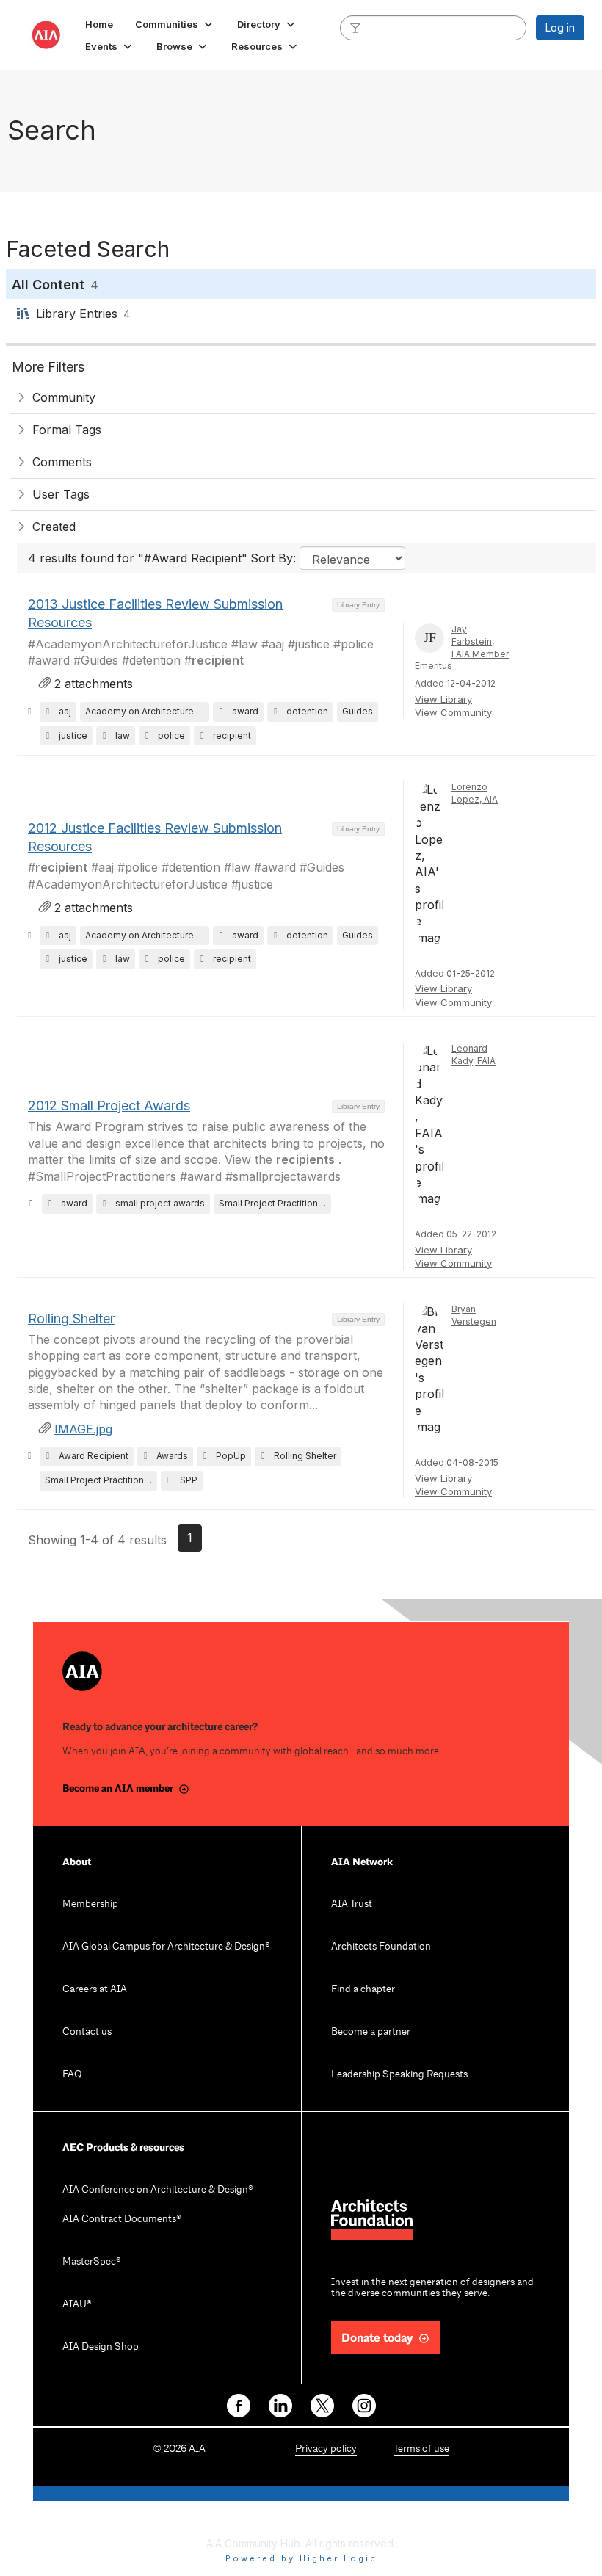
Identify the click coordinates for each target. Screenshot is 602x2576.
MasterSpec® (92, 2262)
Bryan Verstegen (474, 1315)
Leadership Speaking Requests (399, 2075)
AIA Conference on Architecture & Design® (158, 2190)
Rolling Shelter (71, 1318)
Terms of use (421, 2449)
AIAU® (77, 2305)
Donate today (377, 2338)
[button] (175, 24)
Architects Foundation (381, 1947)
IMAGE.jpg (83, 1429)
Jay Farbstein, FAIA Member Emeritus (462, 647)
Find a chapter (363, 1990)
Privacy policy (326, 2449)
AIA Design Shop (101, 2347)
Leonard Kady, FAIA (474, 1054)
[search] (355, 27)
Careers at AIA (95, 1990)
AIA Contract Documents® (122, 2219)
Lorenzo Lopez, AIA (475, 793)
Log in (560, 28)
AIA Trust (352, 1904)
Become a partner (371, 2032)
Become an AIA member (118, 1788)
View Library (443, 699)
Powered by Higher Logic (301, 2558)
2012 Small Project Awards (109, 1106)
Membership (90, 1904)
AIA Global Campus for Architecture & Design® (166, 1947)
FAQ (72, 2075)
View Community (453, 712)
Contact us (87, 2032)
